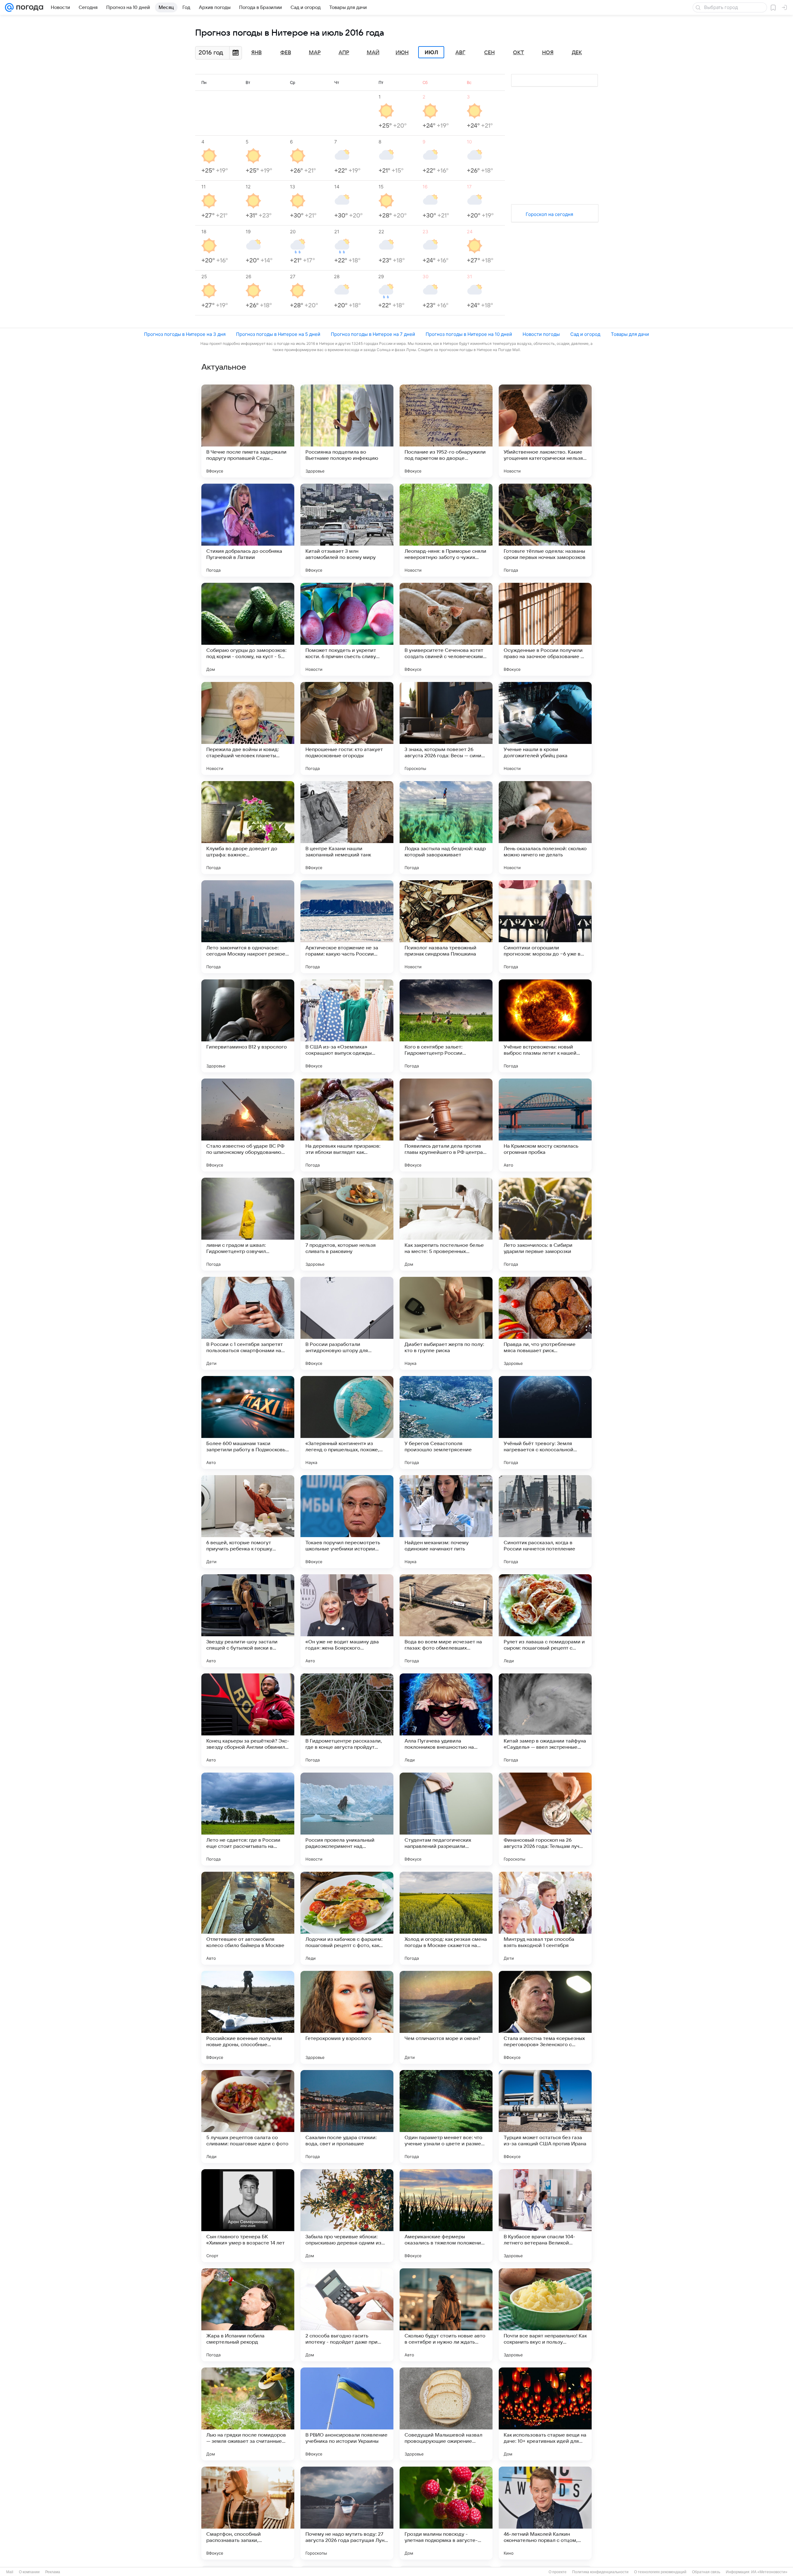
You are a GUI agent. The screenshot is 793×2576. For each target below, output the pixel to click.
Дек (577, 53)
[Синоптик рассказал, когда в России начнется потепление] (545, 1522)
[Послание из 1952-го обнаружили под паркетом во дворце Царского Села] (446, 431)
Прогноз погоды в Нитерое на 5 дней (278, 334)
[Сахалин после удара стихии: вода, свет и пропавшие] (347, 2117)
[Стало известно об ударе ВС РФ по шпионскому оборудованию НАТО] (248, 1125)
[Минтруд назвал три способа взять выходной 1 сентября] (545, 1918)
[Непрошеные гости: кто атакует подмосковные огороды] (347, 728)
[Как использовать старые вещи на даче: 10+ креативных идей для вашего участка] (545, 2414)
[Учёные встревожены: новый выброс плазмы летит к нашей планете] (545, 1026)
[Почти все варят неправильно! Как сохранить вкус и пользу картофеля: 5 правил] (545, 2315)
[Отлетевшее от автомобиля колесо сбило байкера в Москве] (248, 1918)
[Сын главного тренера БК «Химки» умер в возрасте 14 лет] (248, 2216)
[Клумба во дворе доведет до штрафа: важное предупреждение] (248, 828)
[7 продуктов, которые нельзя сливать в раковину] (347, 1224)
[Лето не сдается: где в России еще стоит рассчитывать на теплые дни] (248, 1819)
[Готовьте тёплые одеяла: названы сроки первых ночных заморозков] (545, 530)
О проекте (558, 2572)
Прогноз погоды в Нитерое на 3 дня (185, 334)
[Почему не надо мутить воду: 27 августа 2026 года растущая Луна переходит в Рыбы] (347, 2513)
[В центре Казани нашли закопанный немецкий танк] (347, 828)
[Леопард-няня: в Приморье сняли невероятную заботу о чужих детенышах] (446, 530)
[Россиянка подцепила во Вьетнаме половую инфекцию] (347, 431)
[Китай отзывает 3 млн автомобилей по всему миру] (347, 530)
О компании (29, 2572)
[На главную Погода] (28, 7)
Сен (489, 53)
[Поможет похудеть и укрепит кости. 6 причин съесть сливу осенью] (347, 629)
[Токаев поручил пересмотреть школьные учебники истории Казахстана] (347, 1522)
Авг (460, 53)
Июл (431, 52)
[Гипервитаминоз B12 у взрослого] (248, 1026)
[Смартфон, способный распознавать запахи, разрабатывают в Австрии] (248, 2513)
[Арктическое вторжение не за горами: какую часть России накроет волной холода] (347, 927)
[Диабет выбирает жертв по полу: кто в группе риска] (446, 1323)
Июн (402, 53)
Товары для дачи (630, 334)
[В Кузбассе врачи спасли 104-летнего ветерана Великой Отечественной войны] (545, 2216)
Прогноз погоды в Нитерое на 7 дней (373, 334)
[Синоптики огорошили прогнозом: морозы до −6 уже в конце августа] (545, 927)
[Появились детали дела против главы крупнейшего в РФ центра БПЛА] (446, 1125)
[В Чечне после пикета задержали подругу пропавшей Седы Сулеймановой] (248, 431)
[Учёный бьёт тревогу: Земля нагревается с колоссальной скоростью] (545, 1422)
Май (373, 53)
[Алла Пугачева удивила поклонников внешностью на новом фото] (446, 1720)
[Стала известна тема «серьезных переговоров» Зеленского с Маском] (545, 2017)
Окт (519, 53)
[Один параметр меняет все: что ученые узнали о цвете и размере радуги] (446, 2117)
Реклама (53, 2572)
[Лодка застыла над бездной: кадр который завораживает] (446, 828)
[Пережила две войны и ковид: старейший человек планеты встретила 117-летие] (248, 728)
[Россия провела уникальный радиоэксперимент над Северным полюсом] (347, 1819)
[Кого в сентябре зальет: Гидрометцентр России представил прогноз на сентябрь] (446, 1026)
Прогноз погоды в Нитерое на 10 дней (469, 334)
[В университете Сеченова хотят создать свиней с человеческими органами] (446, 629)
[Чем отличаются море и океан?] (446, 2017)
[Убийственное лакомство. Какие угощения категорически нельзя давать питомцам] (545, 431)
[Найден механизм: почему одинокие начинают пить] (446, 1522)
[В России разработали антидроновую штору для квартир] (347, 1323)
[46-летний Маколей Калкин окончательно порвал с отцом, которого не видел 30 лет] (545, 2513)
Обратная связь (706, 2572)
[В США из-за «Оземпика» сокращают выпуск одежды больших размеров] (347, 1026)
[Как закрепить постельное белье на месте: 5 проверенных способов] (446, 1224)
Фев (286, 53)
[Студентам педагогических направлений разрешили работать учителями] (446, 1819)
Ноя (548, 53)
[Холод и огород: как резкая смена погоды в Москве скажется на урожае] (446, 1918)
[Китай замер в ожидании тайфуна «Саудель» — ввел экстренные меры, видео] (545, 1720)
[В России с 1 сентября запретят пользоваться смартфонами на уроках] (248, 1323)
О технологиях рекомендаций (660, 2572)
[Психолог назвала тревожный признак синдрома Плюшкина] (446, 927)
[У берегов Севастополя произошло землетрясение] (446, 1422)
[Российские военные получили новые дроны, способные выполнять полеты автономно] (248, 2017)
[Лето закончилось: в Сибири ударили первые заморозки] (545, 1224)
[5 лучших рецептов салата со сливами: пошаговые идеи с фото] (248, 2117)
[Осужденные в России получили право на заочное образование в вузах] (545, 629)
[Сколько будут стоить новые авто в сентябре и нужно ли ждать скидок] (446, 2315)
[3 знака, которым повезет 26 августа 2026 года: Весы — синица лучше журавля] (446, 728)
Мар (315, 53)
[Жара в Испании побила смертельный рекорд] (248, 2315)
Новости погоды (541, 334)
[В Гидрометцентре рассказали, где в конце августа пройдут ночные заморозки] (347, 1720)
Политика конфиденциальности (600, 2572)
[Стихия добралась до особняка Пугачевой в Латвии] (248, 530)
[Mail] (9, 7)
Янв (256, 53)
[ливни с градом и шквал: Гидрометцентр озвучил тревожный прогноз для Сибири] (248, 1224)
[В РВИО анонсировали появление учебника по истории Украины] (347, 2414)
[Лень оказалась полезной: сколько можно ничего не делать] (545, 828)
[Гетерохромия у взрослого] (347, 2017)
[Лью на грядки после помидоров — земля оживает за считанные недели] (248, 2414)
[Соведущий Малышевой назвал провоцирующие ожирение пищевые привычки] (446, 2414)
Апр (344, 53)
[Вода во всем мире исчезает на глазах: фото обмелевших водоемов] (446, 1621)
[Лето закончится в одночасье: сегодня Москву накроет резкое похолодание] (248, 927)
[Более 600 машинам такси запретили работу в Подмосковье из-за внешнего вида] (248, 1422)
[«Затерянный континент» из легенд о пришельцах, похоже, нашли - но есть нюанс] (347, 1422)
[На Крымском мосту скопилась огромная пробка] (545, 1125)
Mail (10, 2572)
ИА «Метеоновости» (769, 2572)
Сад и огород (585, 334)
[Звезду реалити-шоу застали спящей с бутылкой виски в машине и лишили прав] (248, 1621)
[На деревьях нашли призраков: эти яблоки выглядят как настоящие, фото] (347, 1125)
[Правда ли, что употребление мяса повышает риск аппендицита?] (545, 1323)
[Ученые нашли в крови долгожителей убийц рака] (545, 728)
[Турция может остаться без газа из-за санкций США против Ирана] (545, 2117)
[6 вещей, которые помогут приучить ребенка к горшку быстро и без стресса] (248, 1522)
